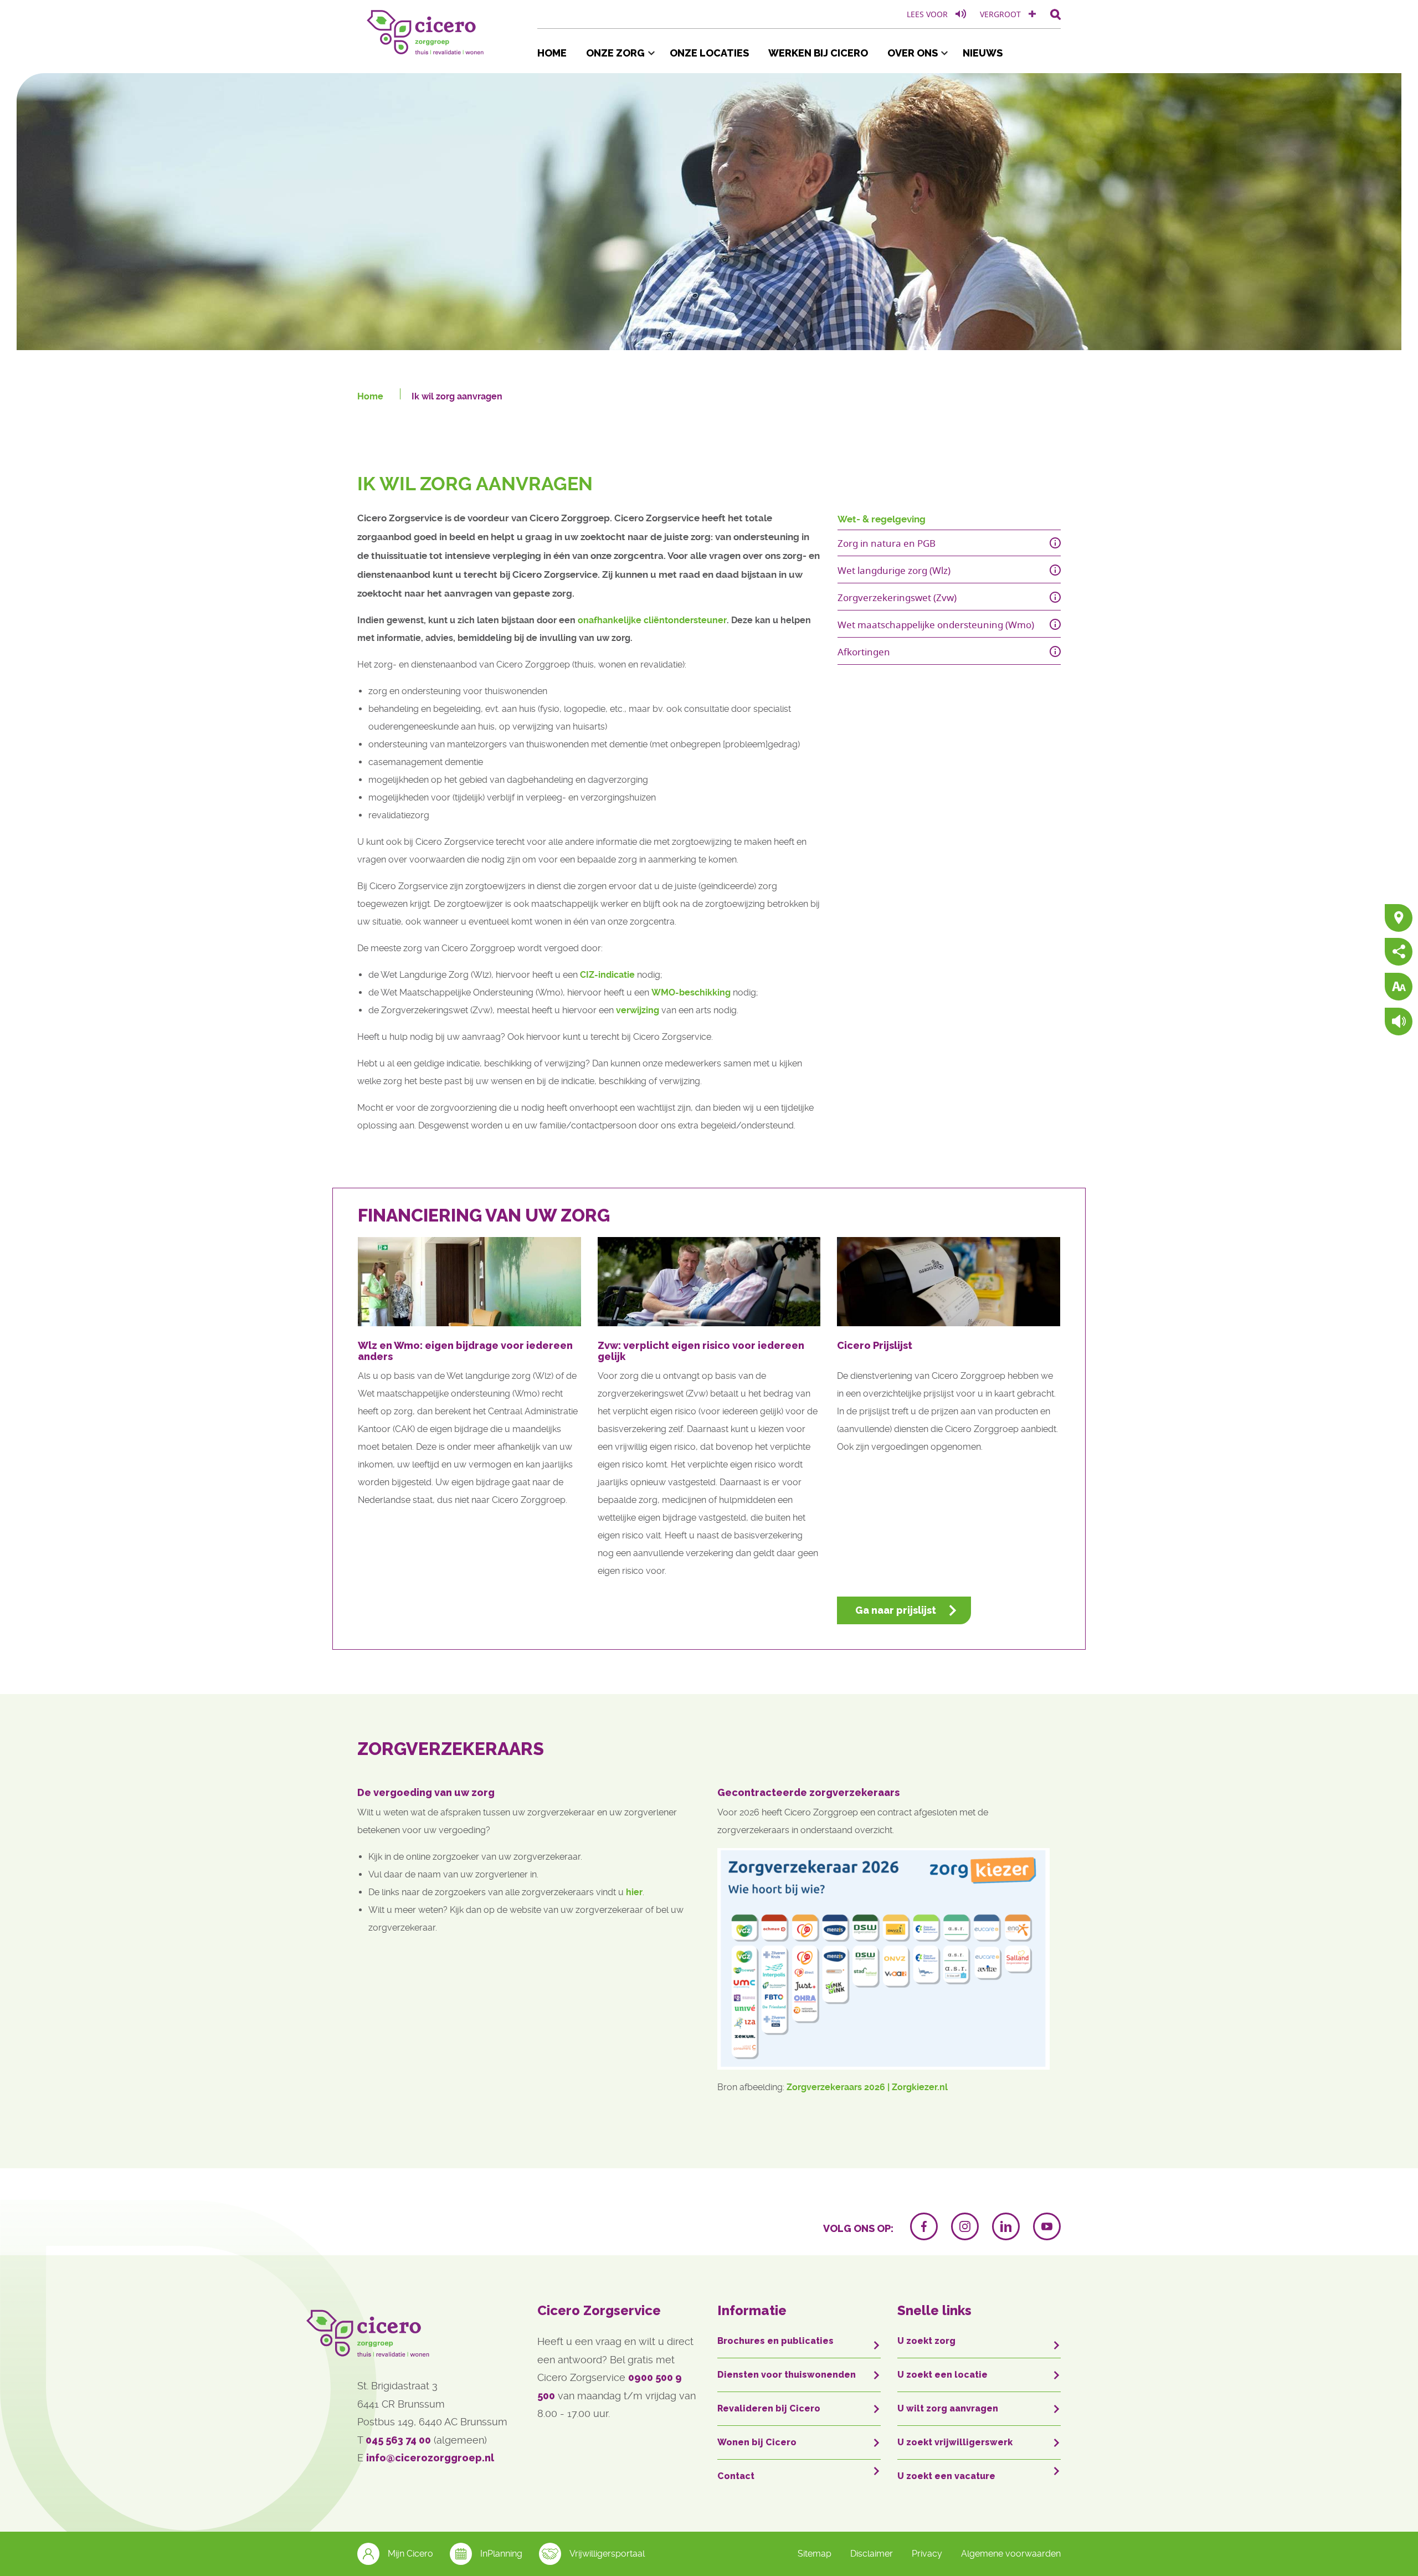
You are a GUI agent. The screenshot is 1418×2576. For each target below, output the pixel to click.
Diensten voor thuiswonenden (787, 2375)
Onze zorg (615, 53)
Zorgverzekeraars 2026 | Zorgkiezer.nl (868, 2087)
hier (634, 1892)
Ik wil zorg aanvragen (457, 396)
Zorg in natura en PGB (887, 543)
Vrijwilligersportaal (607, 2554)
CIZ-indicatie (608, 975)
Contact (736, 2476)
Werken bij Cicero (818, 53)
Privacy (927, 2554)
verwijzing (638, 1010)
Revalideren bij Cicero (769, 2408)
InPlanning (501, 2554)
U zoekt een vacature (946, 2476)
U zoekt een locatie (942, 2375)
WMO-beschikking (691, 992)
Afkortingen (864, 652)
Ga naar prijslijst (896, 1610)
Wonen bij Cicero (757, 2442)
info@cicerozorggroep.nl (430, 2458)
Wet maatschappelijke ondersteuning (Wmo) (936, 625)
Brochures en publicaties (775, 2341)
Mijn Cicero (410, 2554)
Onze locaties (709, 53)
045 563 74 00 (398, 2440)
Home (552, 53)
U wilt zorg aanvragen (948, 2408)
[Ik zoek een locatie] (1399, 919)
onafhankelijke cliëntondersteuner (652, 620)
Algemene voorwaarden (1011, 2554)
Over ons (913, 53)
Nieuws (983, 53)
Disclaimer (872, 2554)
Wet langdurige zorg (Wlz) (894, 570)
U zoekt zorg (926, 2341)
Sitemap (815, 2554)
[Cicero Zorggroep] (427, 30)
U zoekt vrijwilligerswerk (955, 2442)
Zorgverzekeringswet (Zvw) (897, 597)
